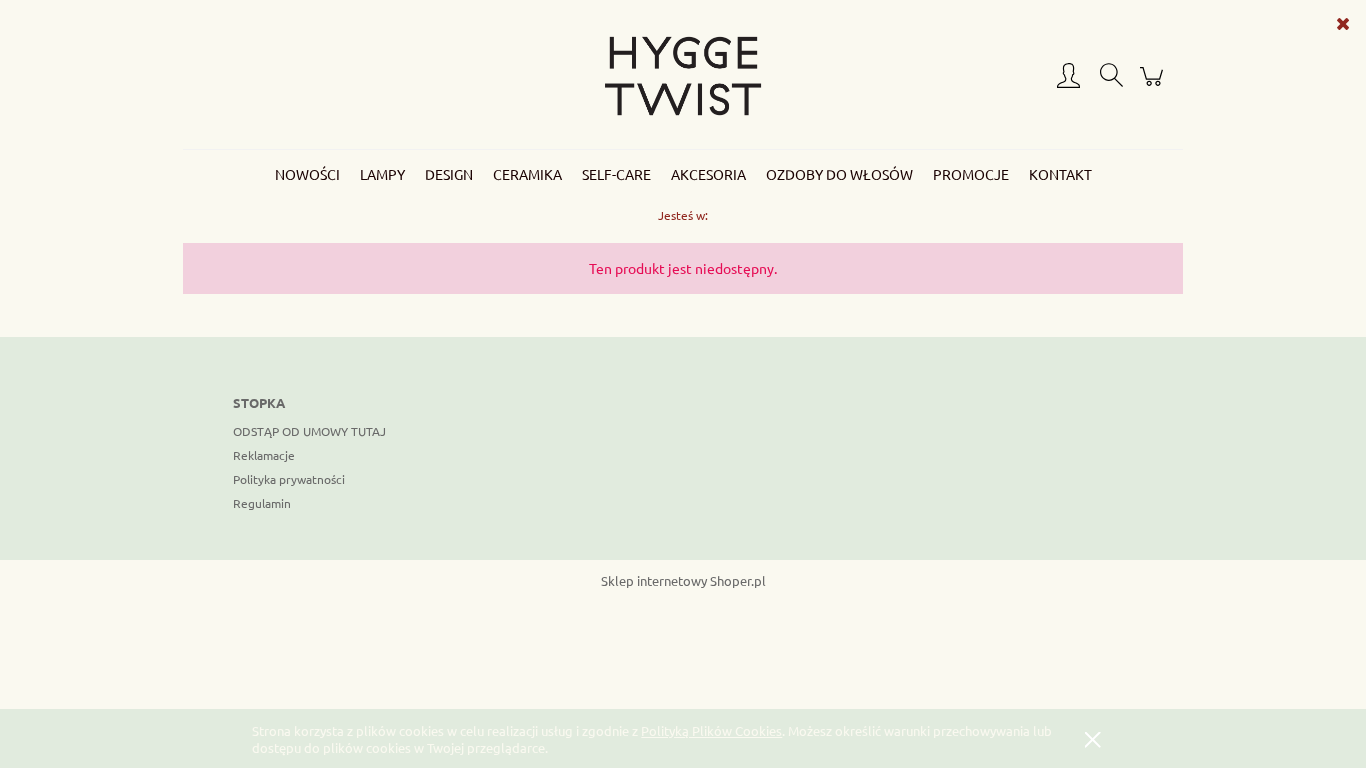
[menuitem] (307, 174)
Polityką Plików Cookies (711, 730)
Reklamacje (264, 455)
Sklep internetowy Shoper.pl (683, 580)
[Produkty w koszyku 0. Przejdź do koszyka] (1154, 84)
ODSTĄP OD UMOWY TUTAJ (309, 431)
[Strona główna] (683, 76)
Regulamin (262, 503)
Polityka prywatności (289, 479)
